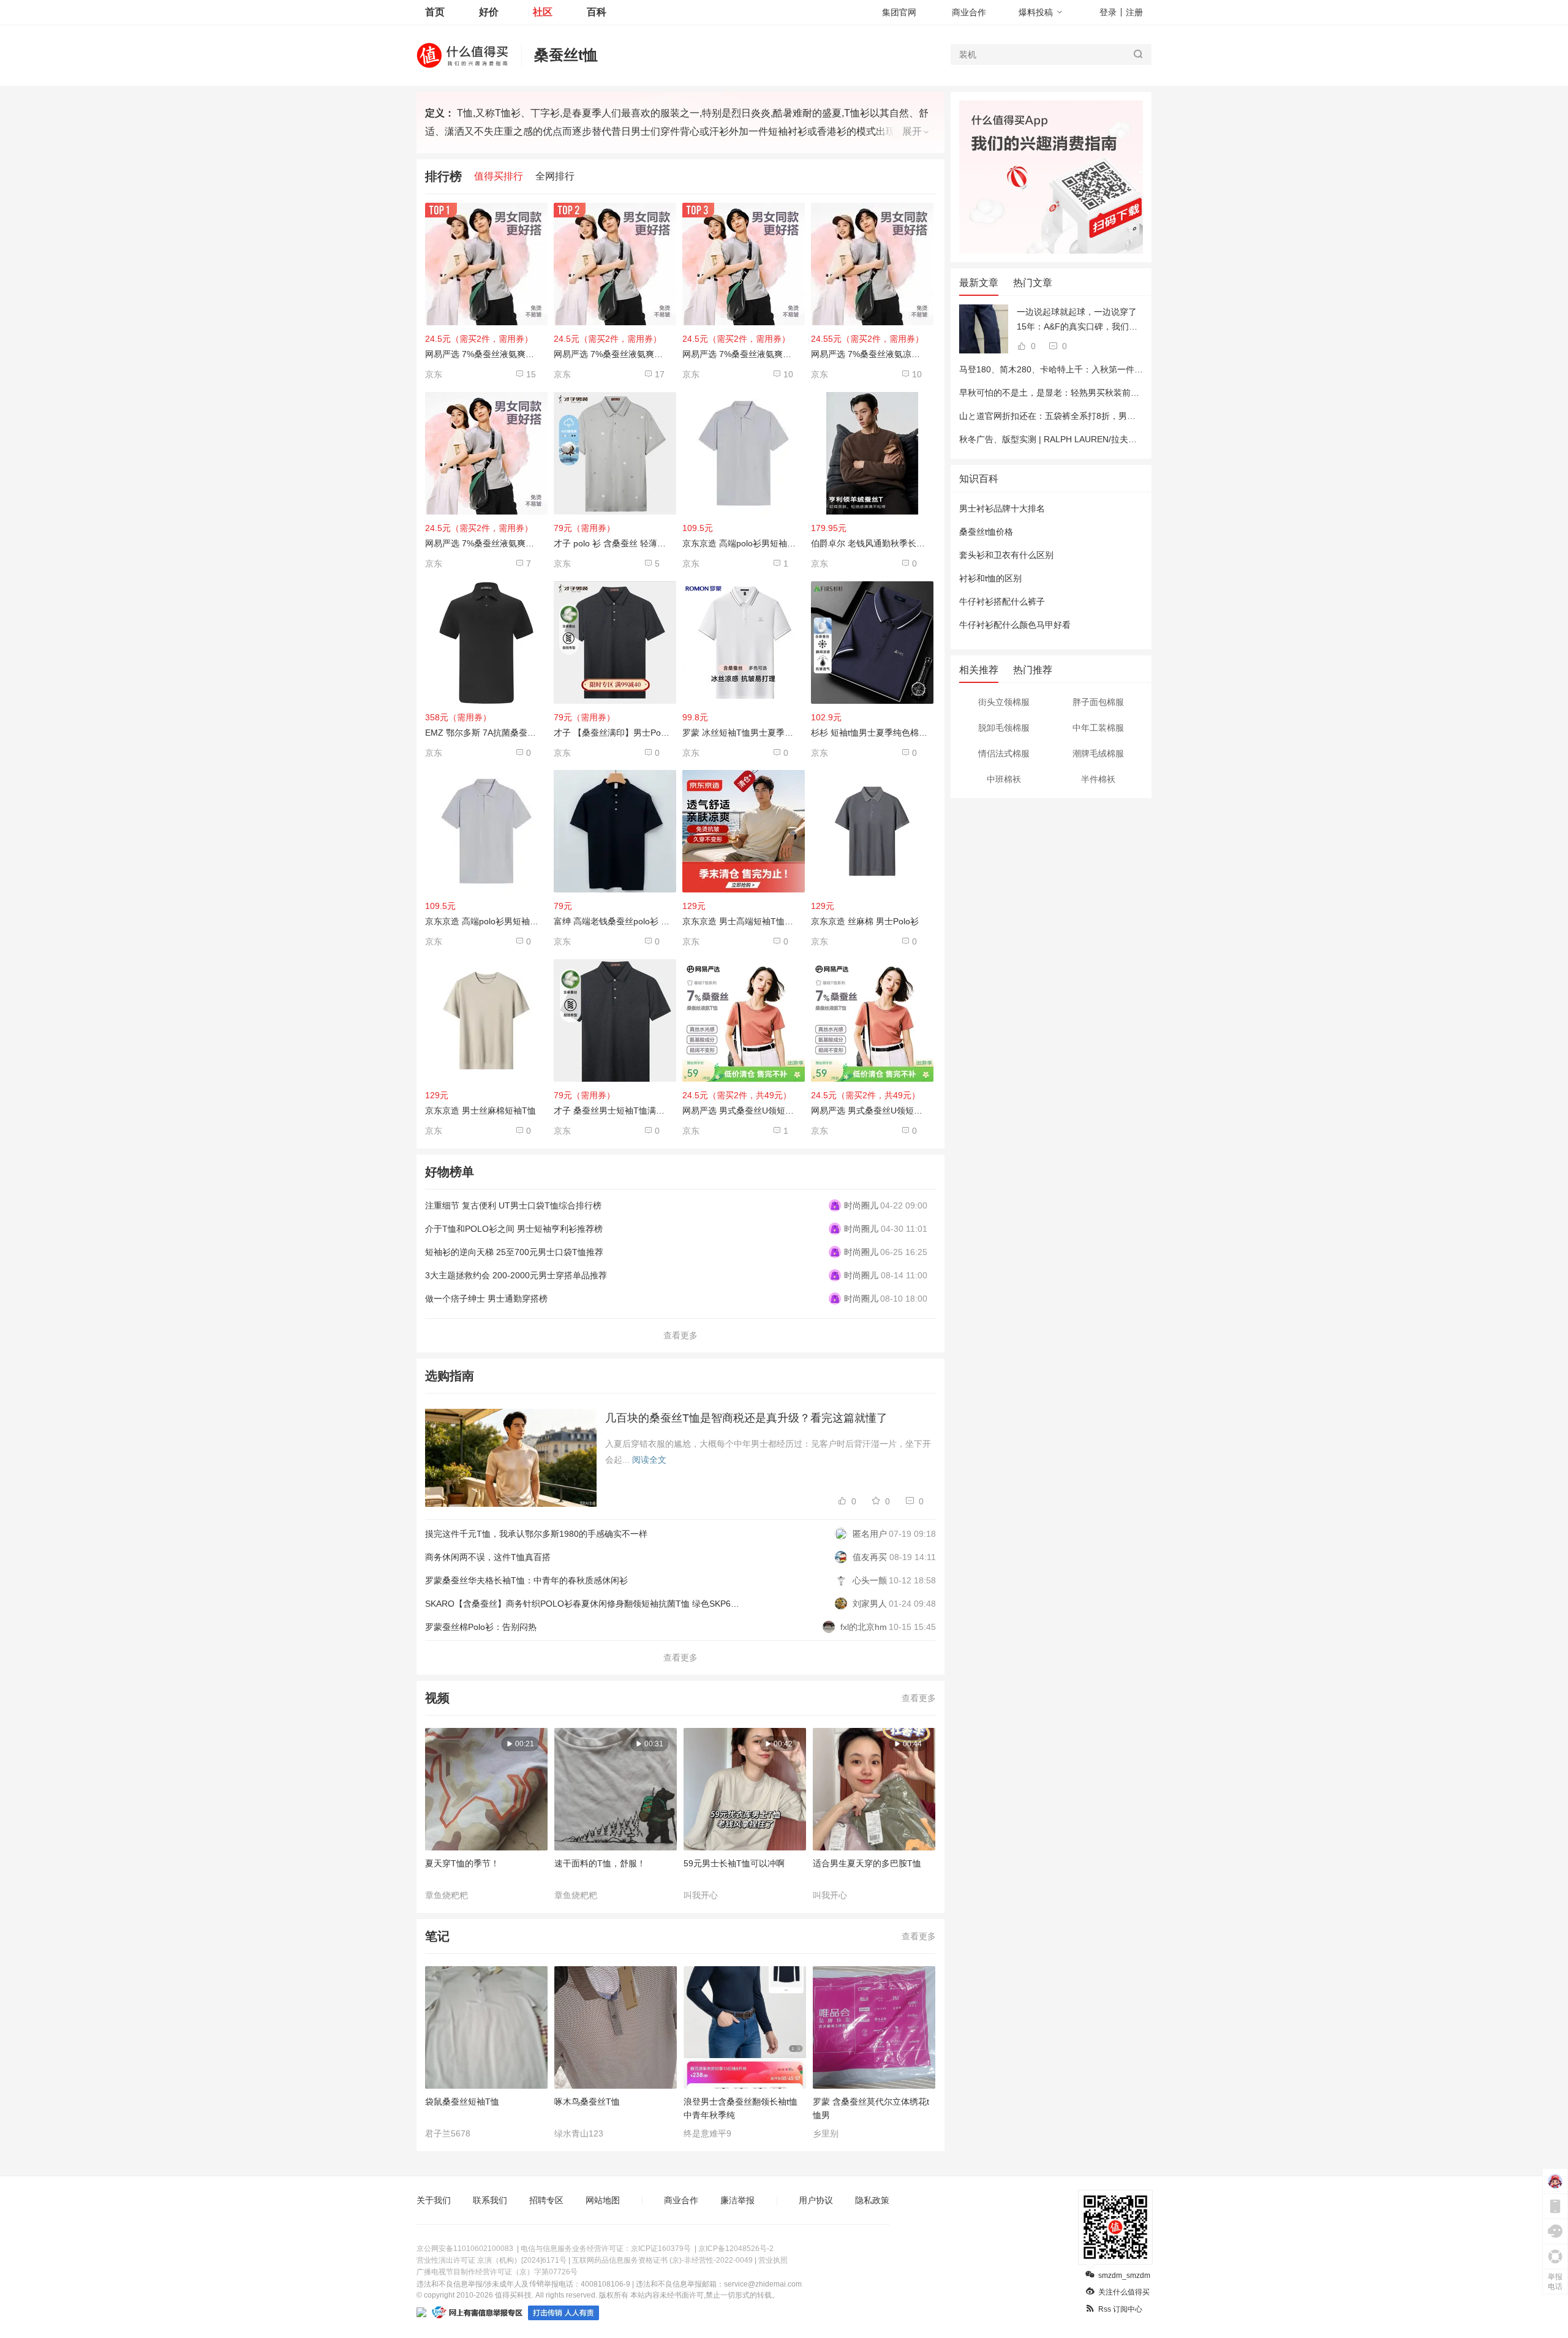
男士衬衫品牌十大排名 (1002, 508)
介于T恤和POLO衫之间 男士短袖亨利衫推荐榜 (514, 1229)
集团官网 (899, 12)
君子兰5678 (448, 2133)
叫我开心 (701, 1895)
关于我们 (434, 2200)
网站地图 (603, 2200)
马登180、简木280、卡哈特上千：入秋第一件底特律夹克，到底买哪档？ (1098, 369)
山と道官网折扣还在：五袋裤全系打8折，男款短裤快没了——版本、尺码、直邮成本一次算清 (1137, 416)
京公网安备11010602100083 (465, 2249)
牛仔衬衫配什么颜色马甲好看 (1015, 625)
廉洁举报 (737, 2200)
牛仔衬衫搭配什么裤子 (1002, 601)
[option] (490, 1814)
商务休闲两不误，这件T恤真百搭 (488, 1557)
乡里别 (826, 2133)
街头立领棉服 (1004, 702)
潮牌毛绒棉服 (1098, 753)
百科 (597, 12)
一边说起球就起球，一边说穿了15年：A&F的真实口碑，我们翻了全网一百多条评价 (1077, 320)
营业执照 (773, 2260)
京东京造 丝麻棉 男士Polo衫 (865, 921)
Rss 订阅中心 (1120, 2309)
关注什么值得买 (1124, 2292)
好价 (489, 12)
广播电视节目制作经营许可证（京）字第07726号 (497, 2272)
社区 (543, 12)
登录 (1108, 12)
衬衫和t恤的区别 (990, 578)
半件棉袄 (1098, 779)
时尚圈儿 (861, 1205)
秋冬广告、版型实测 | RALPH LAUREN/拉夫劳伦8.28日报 (1069, 439)
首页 (435, 12)
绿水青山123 (579, 2133)
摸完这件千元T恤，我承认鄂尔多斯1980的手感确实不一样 (536, 1534)
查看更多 (680, 1335)
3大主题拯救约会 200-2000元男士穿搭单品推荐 (516, 1275)
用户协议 (816, 2200)
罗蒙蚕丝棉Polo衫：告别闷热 (481, 1627)
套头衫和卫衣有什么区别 (1006, 555)
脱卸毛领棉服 (1004, 728)
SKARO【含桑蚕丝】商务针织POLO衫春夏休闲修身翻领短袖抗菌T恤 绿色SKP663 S (587, 1604)
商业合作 (969, 12)
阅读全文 (649, 1460)
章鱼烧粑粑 (447, 1895)
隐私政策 (872, 2200)
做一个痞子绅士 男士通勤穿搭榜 (486, 1299)
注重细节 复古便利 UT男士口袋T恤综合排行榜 (513, 1205)
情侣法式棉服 (1004, 753)
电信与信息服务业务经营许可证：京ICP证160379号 (606, 2249)
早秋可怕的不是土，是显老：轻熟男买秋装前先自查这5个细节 (1077, 393)
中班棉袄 (1004, 779)
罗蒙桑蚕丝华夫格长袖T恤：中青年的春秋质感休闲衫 (526, 1580)
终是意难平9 (707, 2133)
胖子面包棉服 (1098, 702)
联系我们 (490, 2200)
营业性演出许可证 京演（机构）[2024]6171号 (492, 2260)
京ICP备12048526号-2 (736, 2249)
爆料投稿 (1036, 12)
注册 (1134, 12)
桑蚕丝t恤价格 (986, 532)
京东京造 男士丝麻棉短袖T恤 (481, 1111)
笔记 (437, 1936)
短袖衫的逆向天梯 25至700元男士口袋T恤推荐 (514, 1252)
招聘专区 (546, 2200)
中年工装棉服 (1098, 728)
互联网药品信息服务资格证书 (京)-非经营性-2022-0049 (662, 2260)
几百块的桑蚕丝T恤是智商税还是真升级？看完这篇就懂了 (746, 1418)
